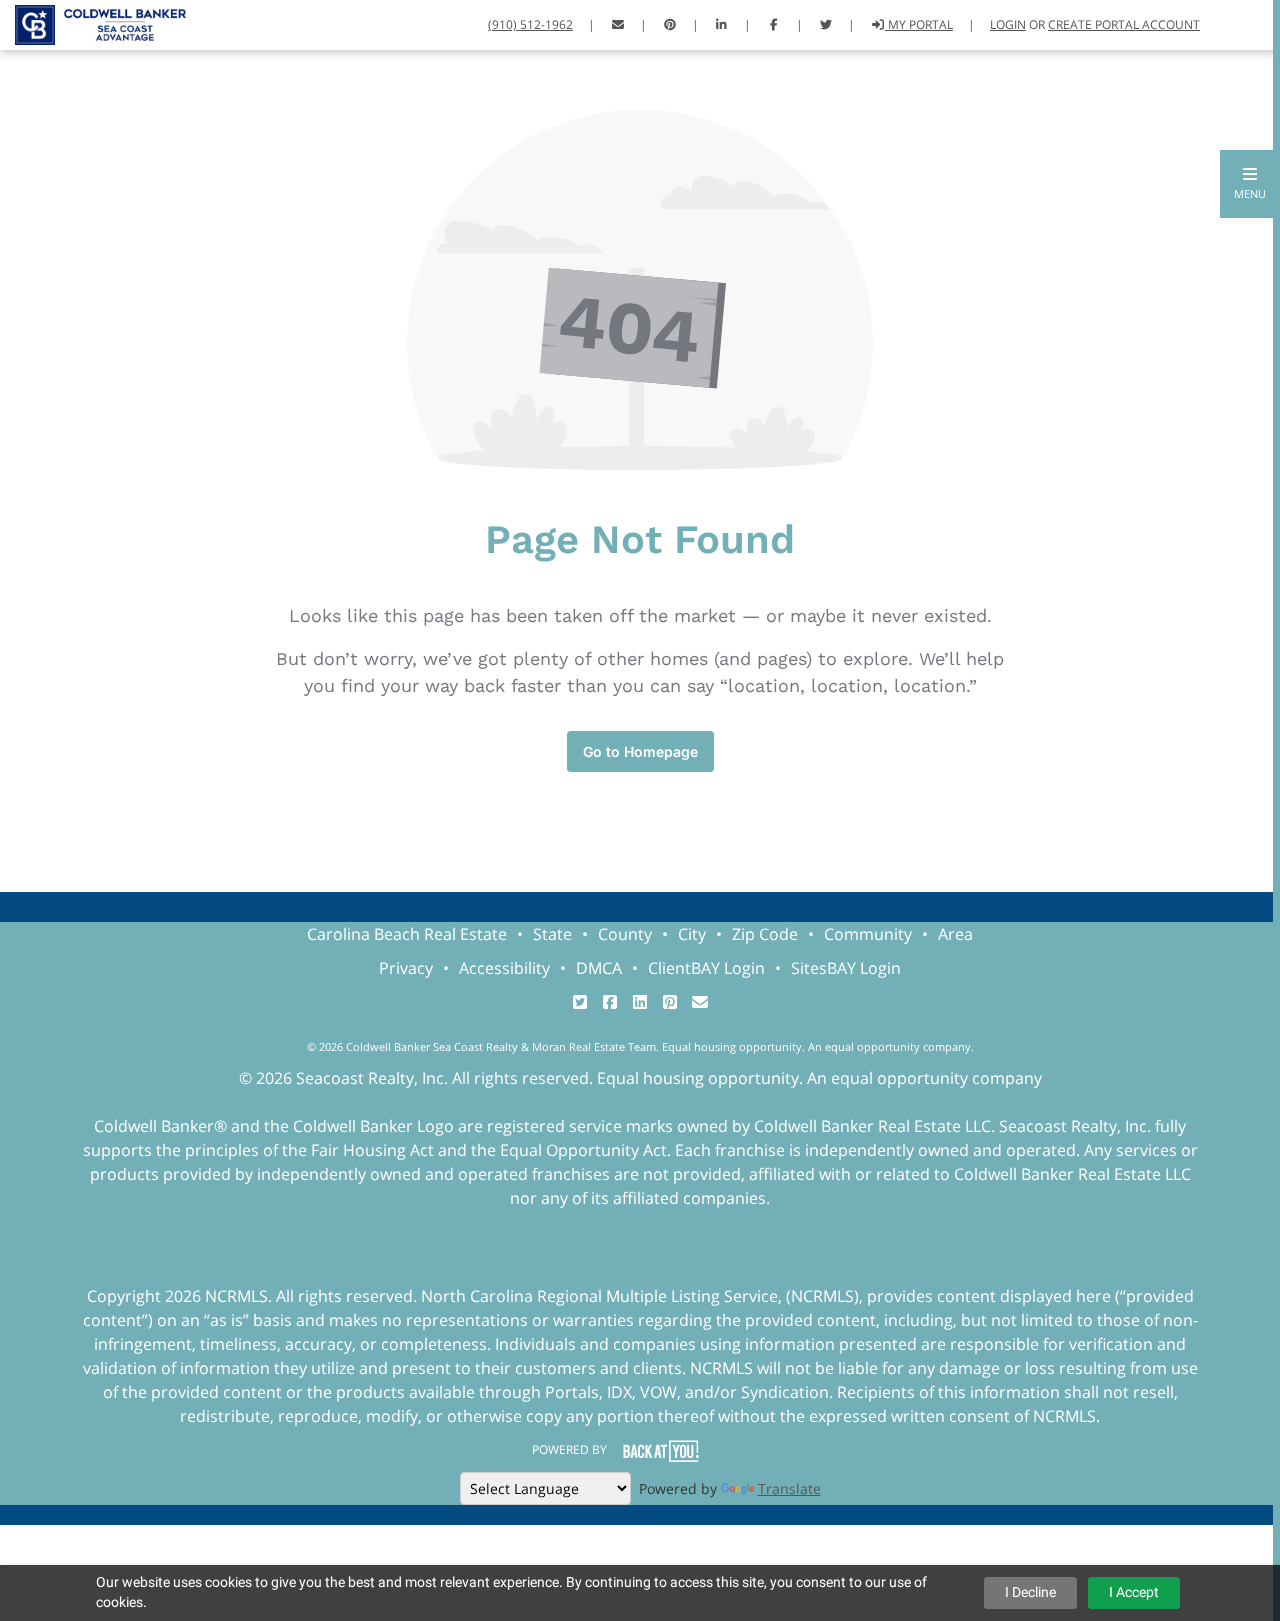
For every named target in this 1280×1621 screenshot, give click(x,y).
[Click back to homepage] (93, 22)
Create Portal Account (1124, 24)
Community (868, 934)
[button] (1250, 184)
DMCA (599, 968)
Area (955, 934)
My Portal (919, 24)
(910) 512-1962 (530, 24)
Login (1008, 24)
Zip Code (765, 934)
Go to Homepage (640, 751)
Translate (789, 1488)
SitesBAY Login (846, 968)
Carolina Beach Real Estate (407, 934)
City (692, 934)
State (552, 934)
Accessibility (504, 968)
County (625, 934)
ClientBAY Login (706, 968)
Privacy (406, 968)
